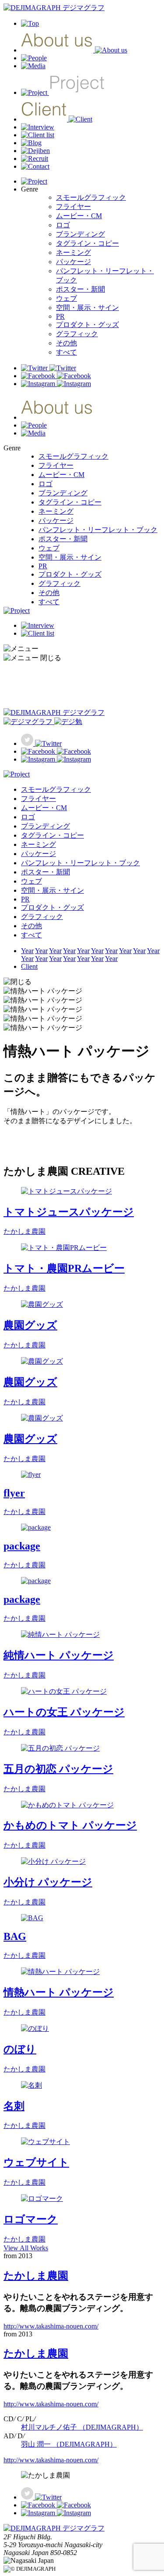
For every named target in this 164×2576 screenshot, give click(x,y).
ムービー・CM (79, 216)
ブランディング (80, 234)
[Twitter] (49, 368)
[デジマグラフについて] (74, 50)
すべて (66, 352)
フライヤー (73, 207)
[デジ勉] (35, 151)
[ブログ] (31, 143)
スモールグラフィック (91, 197)
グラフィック (77, 334)
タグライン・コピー (87, 243)
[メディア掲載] (33, 66)
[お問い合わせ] (35, 166)
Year (27, 951)
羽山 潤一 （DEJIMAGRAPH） (69, 2444)
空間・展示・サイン (87, 308)
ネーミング (73, 252)
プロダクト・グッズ (87, 325)
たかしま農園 (36, 2276)
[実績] (63, 92)
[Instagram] (56, 384)
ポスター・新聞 (80, 289)
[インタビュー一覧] (38, 127)
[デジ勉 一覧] (43, 722)
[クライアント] (57, 119)
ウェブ (66, 298)
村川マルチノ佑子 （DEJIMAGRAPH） (82, 2427)
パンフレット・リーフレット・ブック (98, 530)
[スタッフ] (34, 58)
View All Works (26, 2248)
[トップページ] (54, 8)
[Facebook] (56, 376)
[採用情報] (35, 158)
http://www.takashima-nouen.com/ (51, 2326)
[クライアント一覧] (38, 135)
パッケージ (73, 262)
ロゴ (63, 225)
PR (60, 316)
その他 (66, 343)
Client (29, 966)
